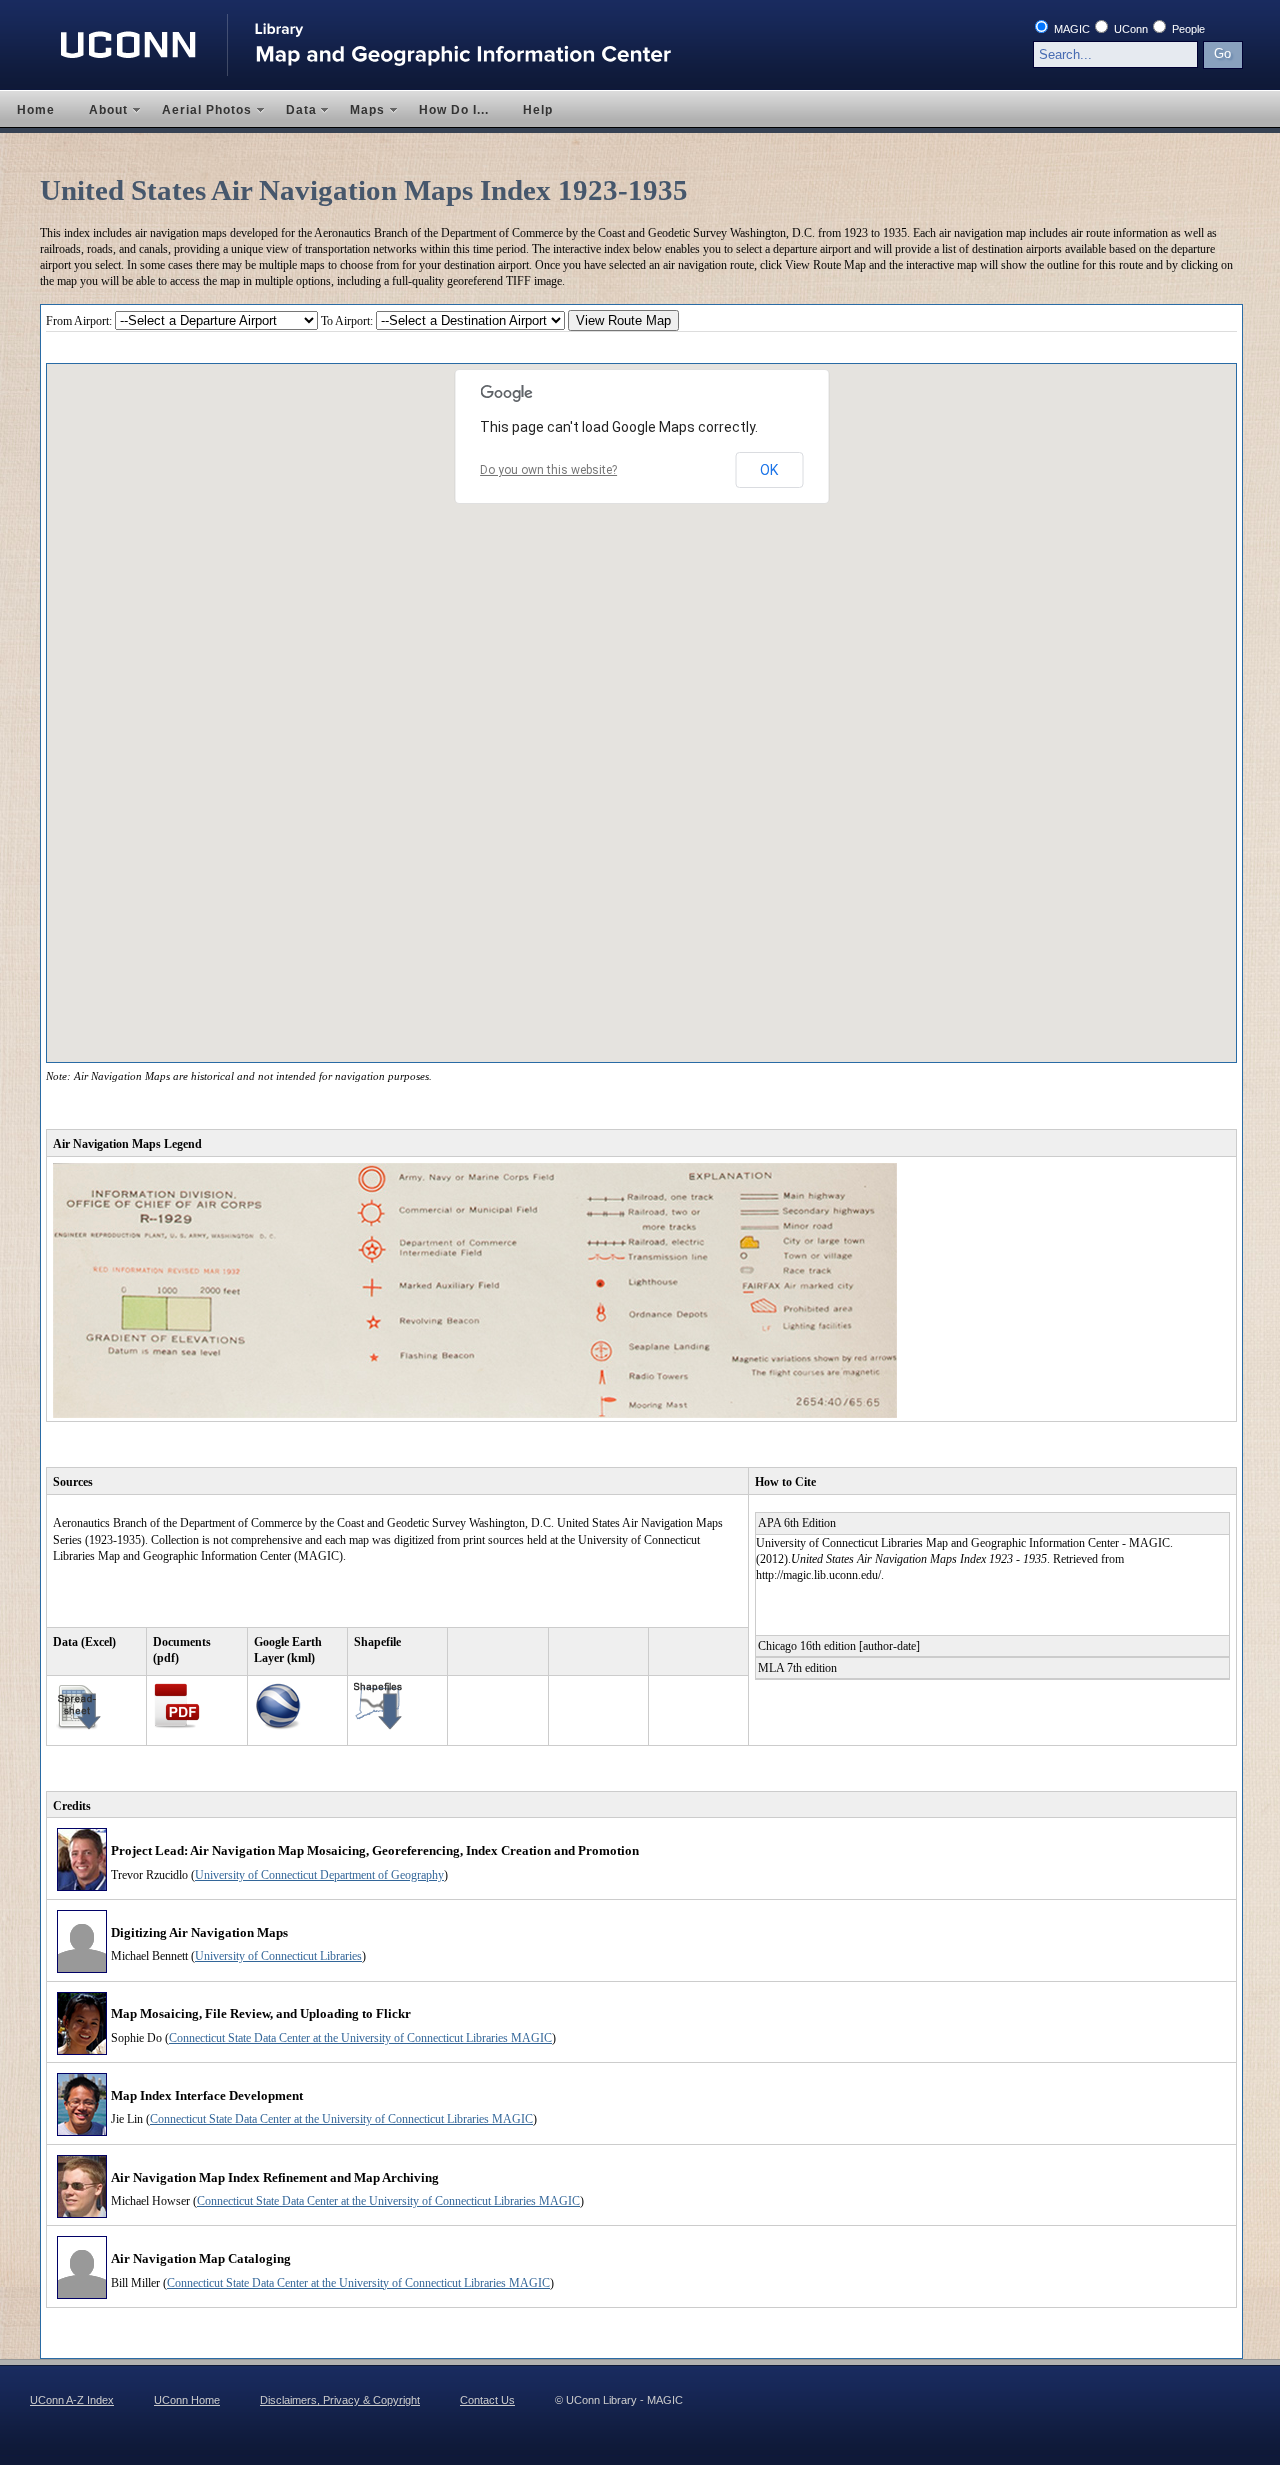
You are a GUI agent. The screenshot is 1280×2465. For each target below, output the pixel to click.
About (100, 111)
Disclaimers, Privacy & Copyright (340, 2400)
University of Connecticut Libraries (278, 1956)
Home (36, 110)
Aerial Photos (198, 111)
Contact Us (487, 2400)
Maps (359, 111)
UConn (1129, 29)
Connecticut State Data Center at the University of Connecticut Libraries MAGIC (360, 2038)
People (1187, 29)
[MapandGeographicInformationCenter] (382, 55)
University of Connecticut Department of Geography (319, 1875)
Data (293, 111)
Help (538, 110)
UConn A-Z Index (72, 2400)
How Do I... (454, 110)
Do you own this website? (548, 470)
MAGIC (1070, 29)
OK (769, 470)
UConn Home (187, 2400)
